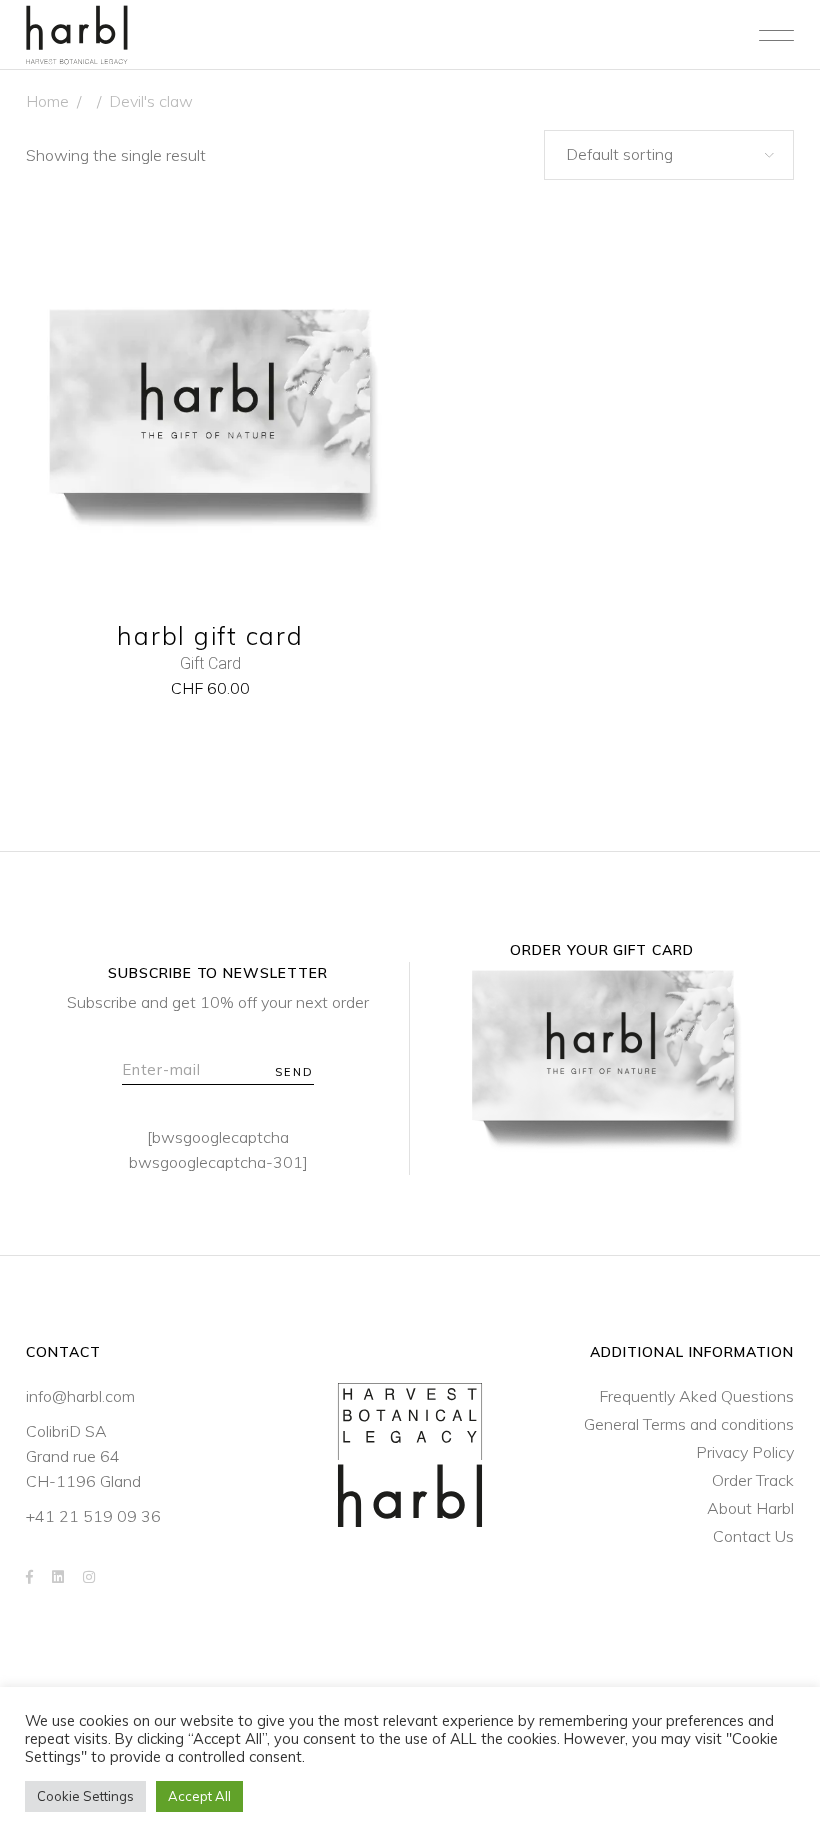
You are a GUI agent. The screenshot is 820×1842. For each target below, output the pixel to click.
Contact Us (753, 1536)
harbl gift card (210, 635)
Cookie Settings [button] (85, 1796)
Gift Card (210, 663)
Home (47, 101)
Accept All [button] (199, 1796)
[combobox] (669, 155)
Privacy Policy (745, 1452)
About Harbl (750, 1508)
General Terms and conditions (689, 1424)
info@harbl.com (80, 1396)
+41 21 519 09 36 (93, 1516)
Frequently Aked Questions (696, 1396)
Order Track (753, 1480)
